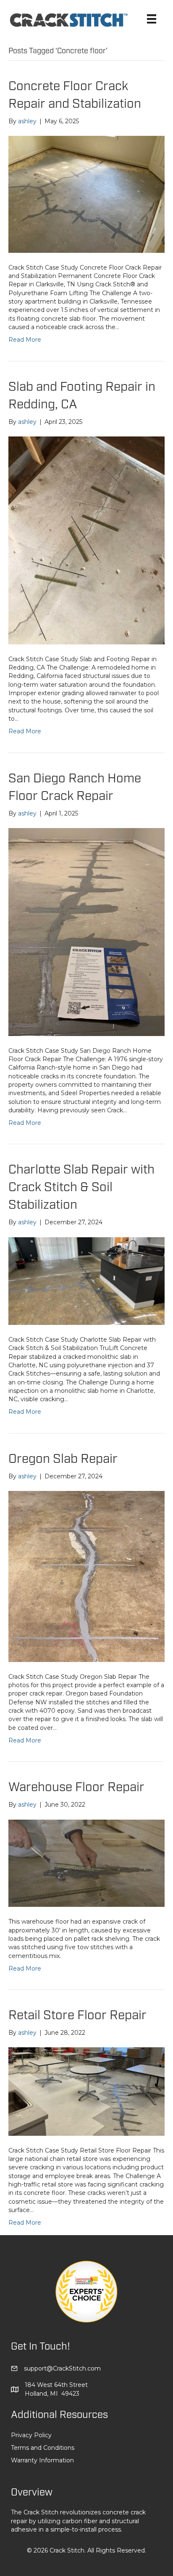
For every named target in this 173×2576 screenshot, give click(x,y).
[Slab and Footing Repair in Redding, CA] (86, 540)
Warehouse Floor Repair (76, 1787)
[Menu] (152, 19)
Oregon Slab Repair (63, 1459)
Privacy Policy (31, 2435)
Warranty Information (42, 2460)
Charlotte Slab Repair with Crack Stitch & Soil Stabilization (81, 1187)
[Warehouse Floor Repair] (86, 1863)
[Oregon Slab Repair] (86, 1576)
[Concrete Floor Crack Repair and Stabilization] (86, 194)
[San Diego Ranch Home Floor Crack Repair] (86, 931)
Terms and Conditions (43, 2448)
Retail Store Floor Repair (77, 2015)
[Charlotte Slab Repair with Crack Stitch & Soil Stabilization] (86, 1280)
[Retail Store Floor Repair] (86, 2091)
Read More (25, 340)
